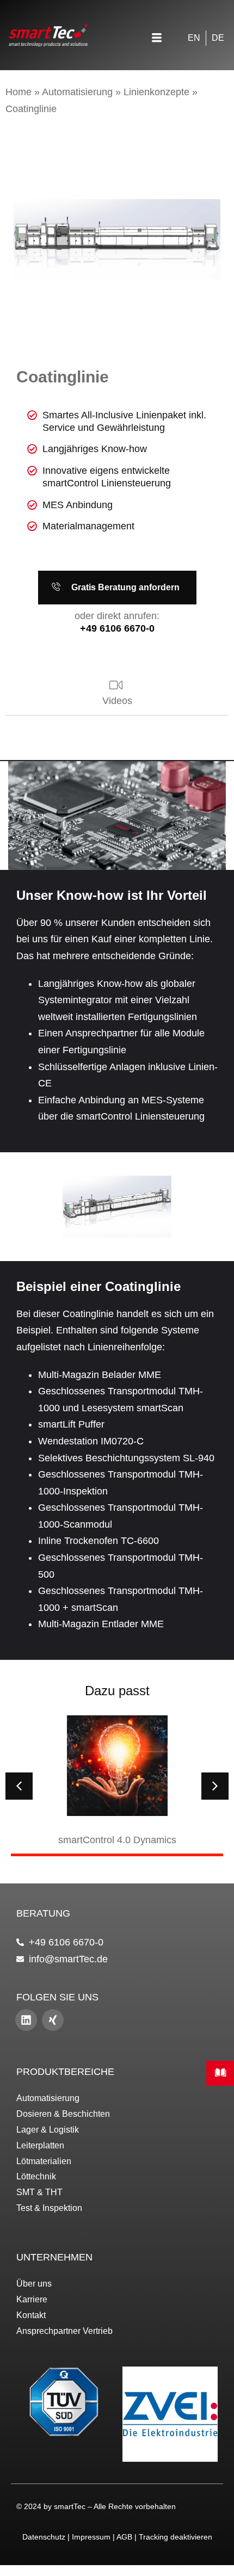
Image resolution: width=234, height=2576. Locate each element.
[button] (157, 39)
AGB (124, 2537)
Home (19, 92)
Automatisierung (77, 92)
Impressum (91, 2537)
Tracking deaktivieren (175, 2537)
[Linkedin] (26, 2020)
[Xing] (53, 2020)
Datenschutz (44, 2537)
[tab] (117, 694)
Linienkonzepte (156, 92)
